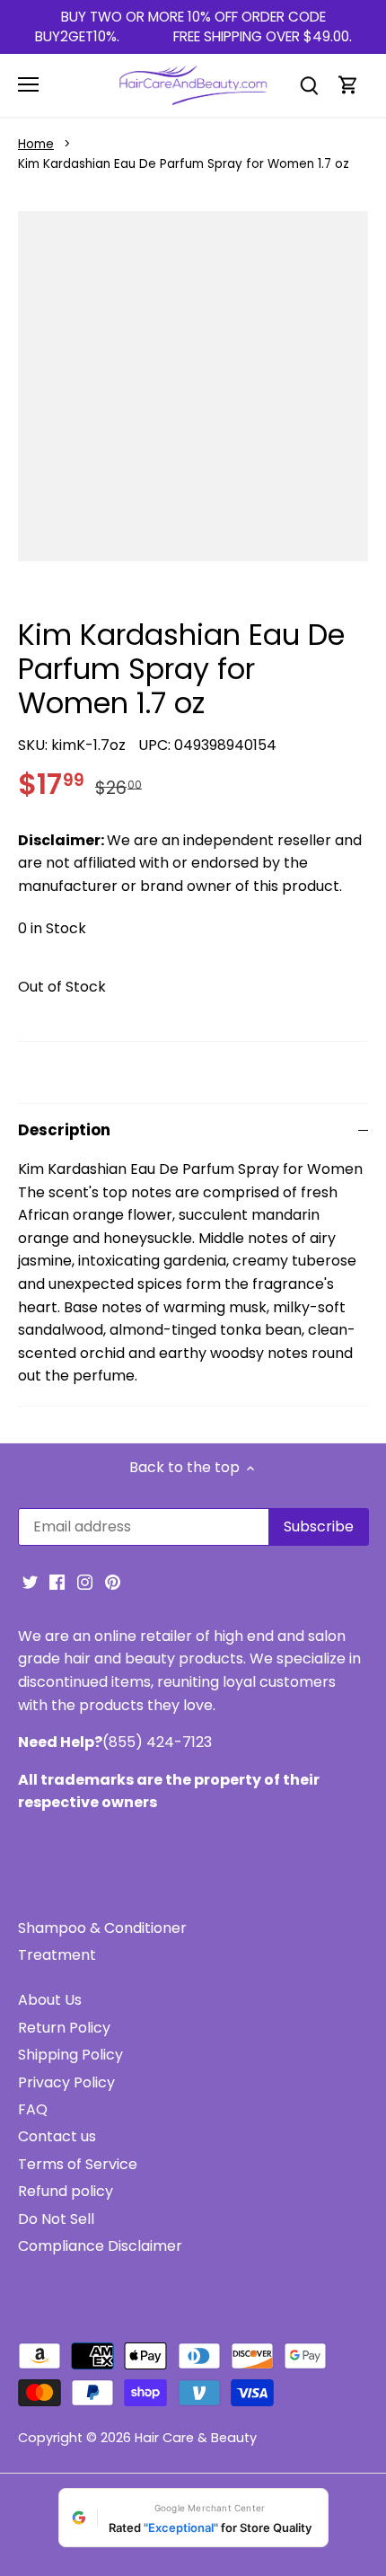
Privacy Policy (66, 2082)
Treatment (57, 1955)
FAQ (33, 2109)
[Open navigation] (28, 84)
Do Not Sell (56, 2219)
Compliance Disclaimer (100, 2246)
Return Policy (64, 2028)
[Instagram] (85, 1582)
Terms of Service (78, 2164)
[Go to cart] (348, 85)
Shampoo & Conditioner (102, 1928)
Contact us (57, 2136)
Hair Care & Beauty (196, 2438)
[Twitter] (30, 1582)
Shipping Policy (70, 2055)
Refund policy (66, 2191)
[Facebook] (57, 1582)
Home (36, 144)
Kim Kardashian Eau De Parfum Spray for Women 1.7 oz (184, 164)
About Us (50, 2000)
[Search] (309, 85)
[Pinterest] (113, 1582)
